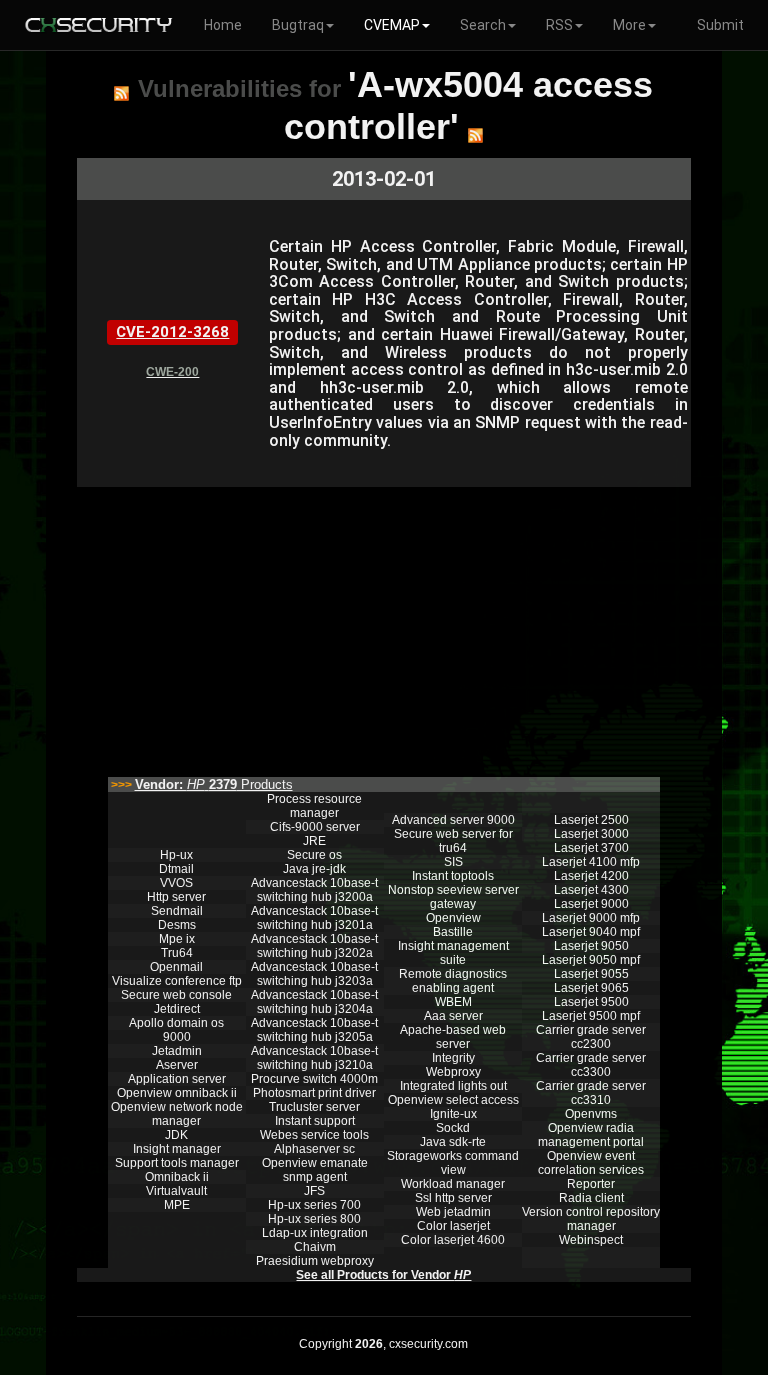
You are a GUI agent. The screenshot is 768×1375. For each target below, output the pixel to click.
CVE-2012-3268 (172, 332)
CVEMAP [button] (392, 25)
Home (223, 25)
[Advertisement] (384, 627)
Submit (720, 25)
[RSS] (121, 93)
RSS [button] (559, 25)
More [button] (629, 25)
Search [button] (483, 25)
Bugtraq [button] (298, 25)
